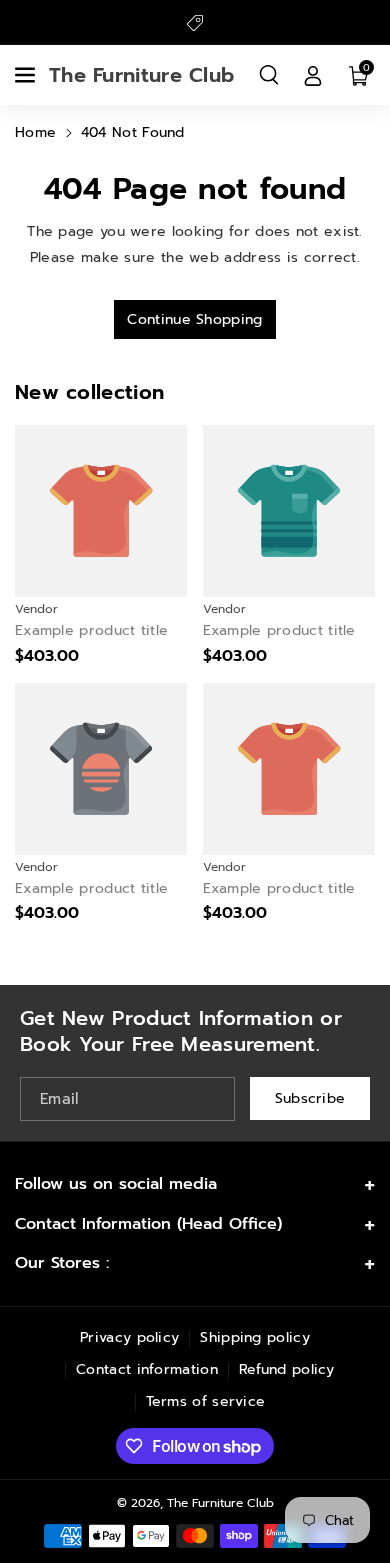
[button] (27, 75)
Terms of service (206, 1401)
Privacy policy (129, 1337)
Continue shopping (194, 319)
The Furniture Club (220, 1503)
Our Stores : (62, 1263)
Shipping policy (255, 1337)
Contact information (147, 1369)
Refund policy (287, 1369)
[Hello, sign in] (313, 75)
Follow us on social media (116, 1184)
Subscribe (310, 1098)
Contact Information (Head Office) (148, 1224)
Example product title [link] (91, 631)
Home (35, 132)
